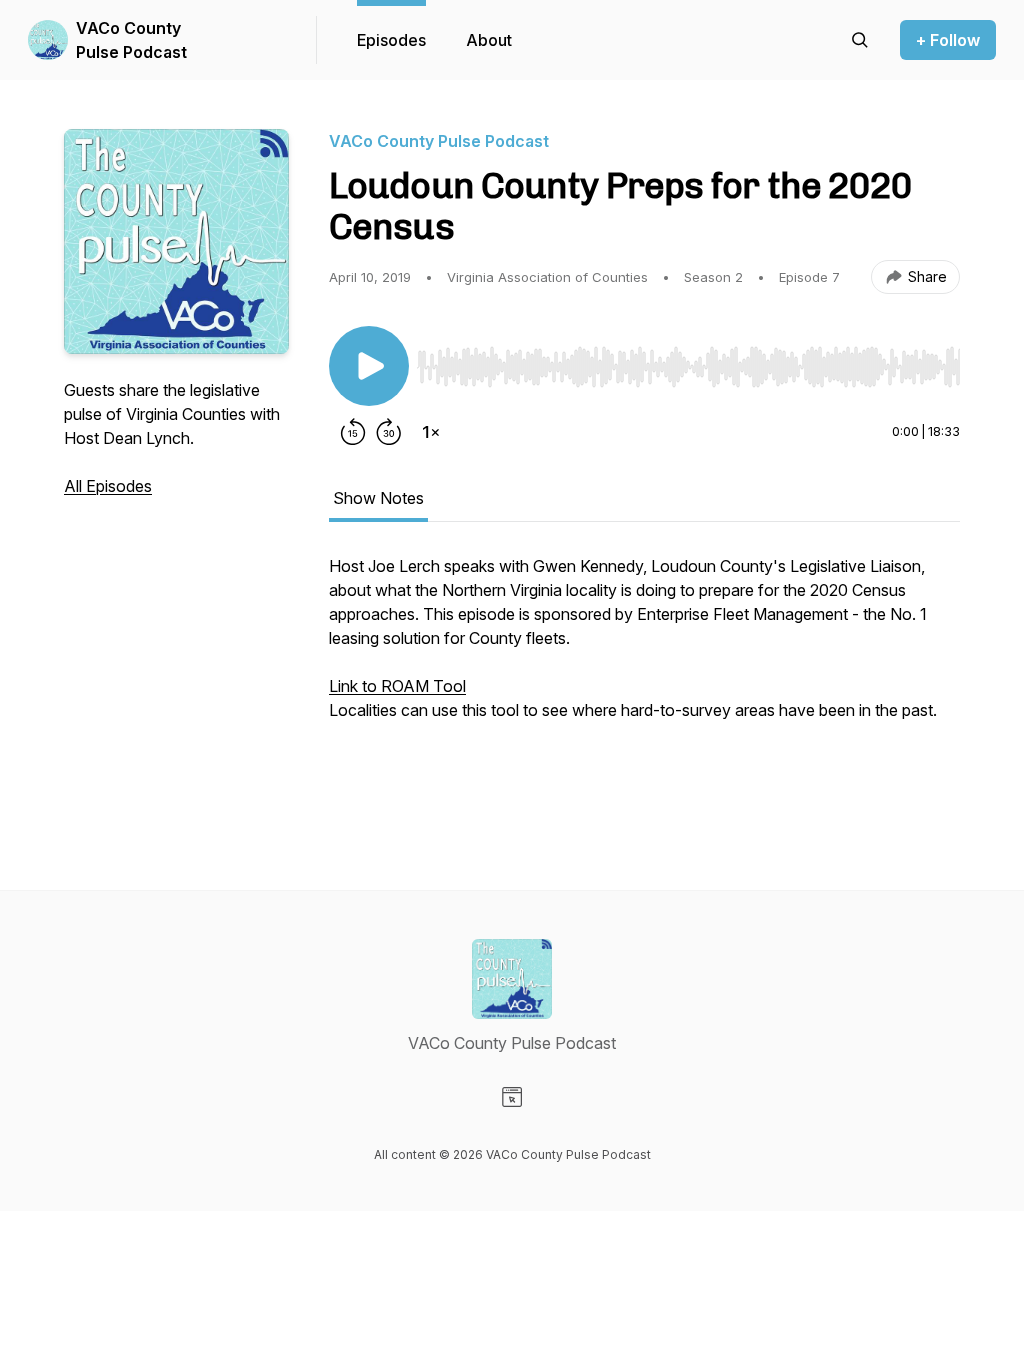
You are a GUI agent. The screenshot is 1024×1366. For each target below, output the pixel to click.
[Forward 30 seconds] (389, 432)
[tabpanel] (644, 682)
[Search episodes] (860, 40)
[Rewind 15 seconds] (353, 432)
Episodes (391, 40)
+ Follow (948, 40)
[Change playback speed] (431, 432)
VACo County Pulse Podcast (131, 40)
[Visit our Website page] (512, 1097)
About (489, 40)
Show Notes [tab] (378, 498)
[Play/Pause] (369, 366)
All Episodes (108, 486)
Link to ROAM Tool (397, 686)
